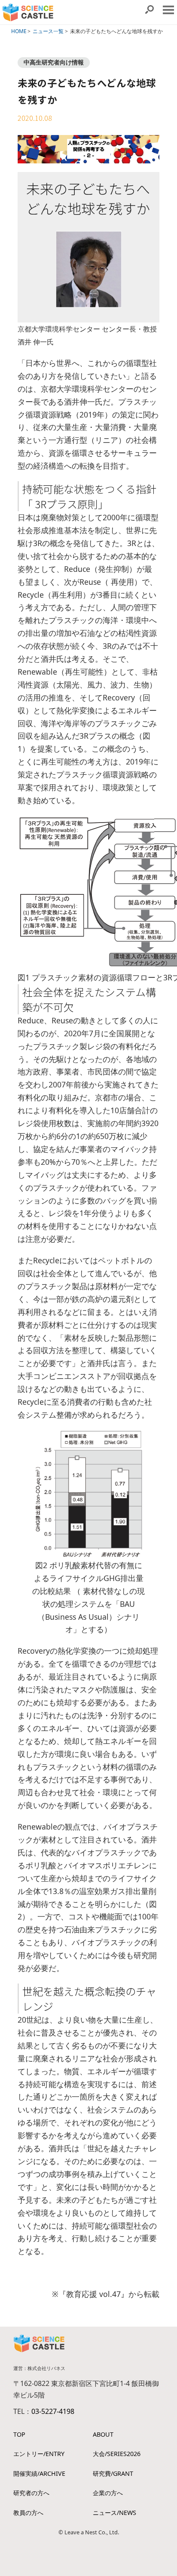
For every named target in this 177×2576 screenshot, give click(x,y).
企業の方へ (108, 2493)
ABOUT (103, 2434)
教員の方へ (28, 2513)
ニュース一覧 (48, 31)
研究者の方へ (31, 2493)
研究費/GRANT (113, 2473)
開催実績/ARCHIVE (39, 2473)
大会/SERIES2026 (117, 2454)
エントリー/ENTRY (39, 2454)
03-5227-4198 (53, 2411)
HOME (19, 31)
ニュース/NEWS (114, 2513)
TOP (19, 2434)
